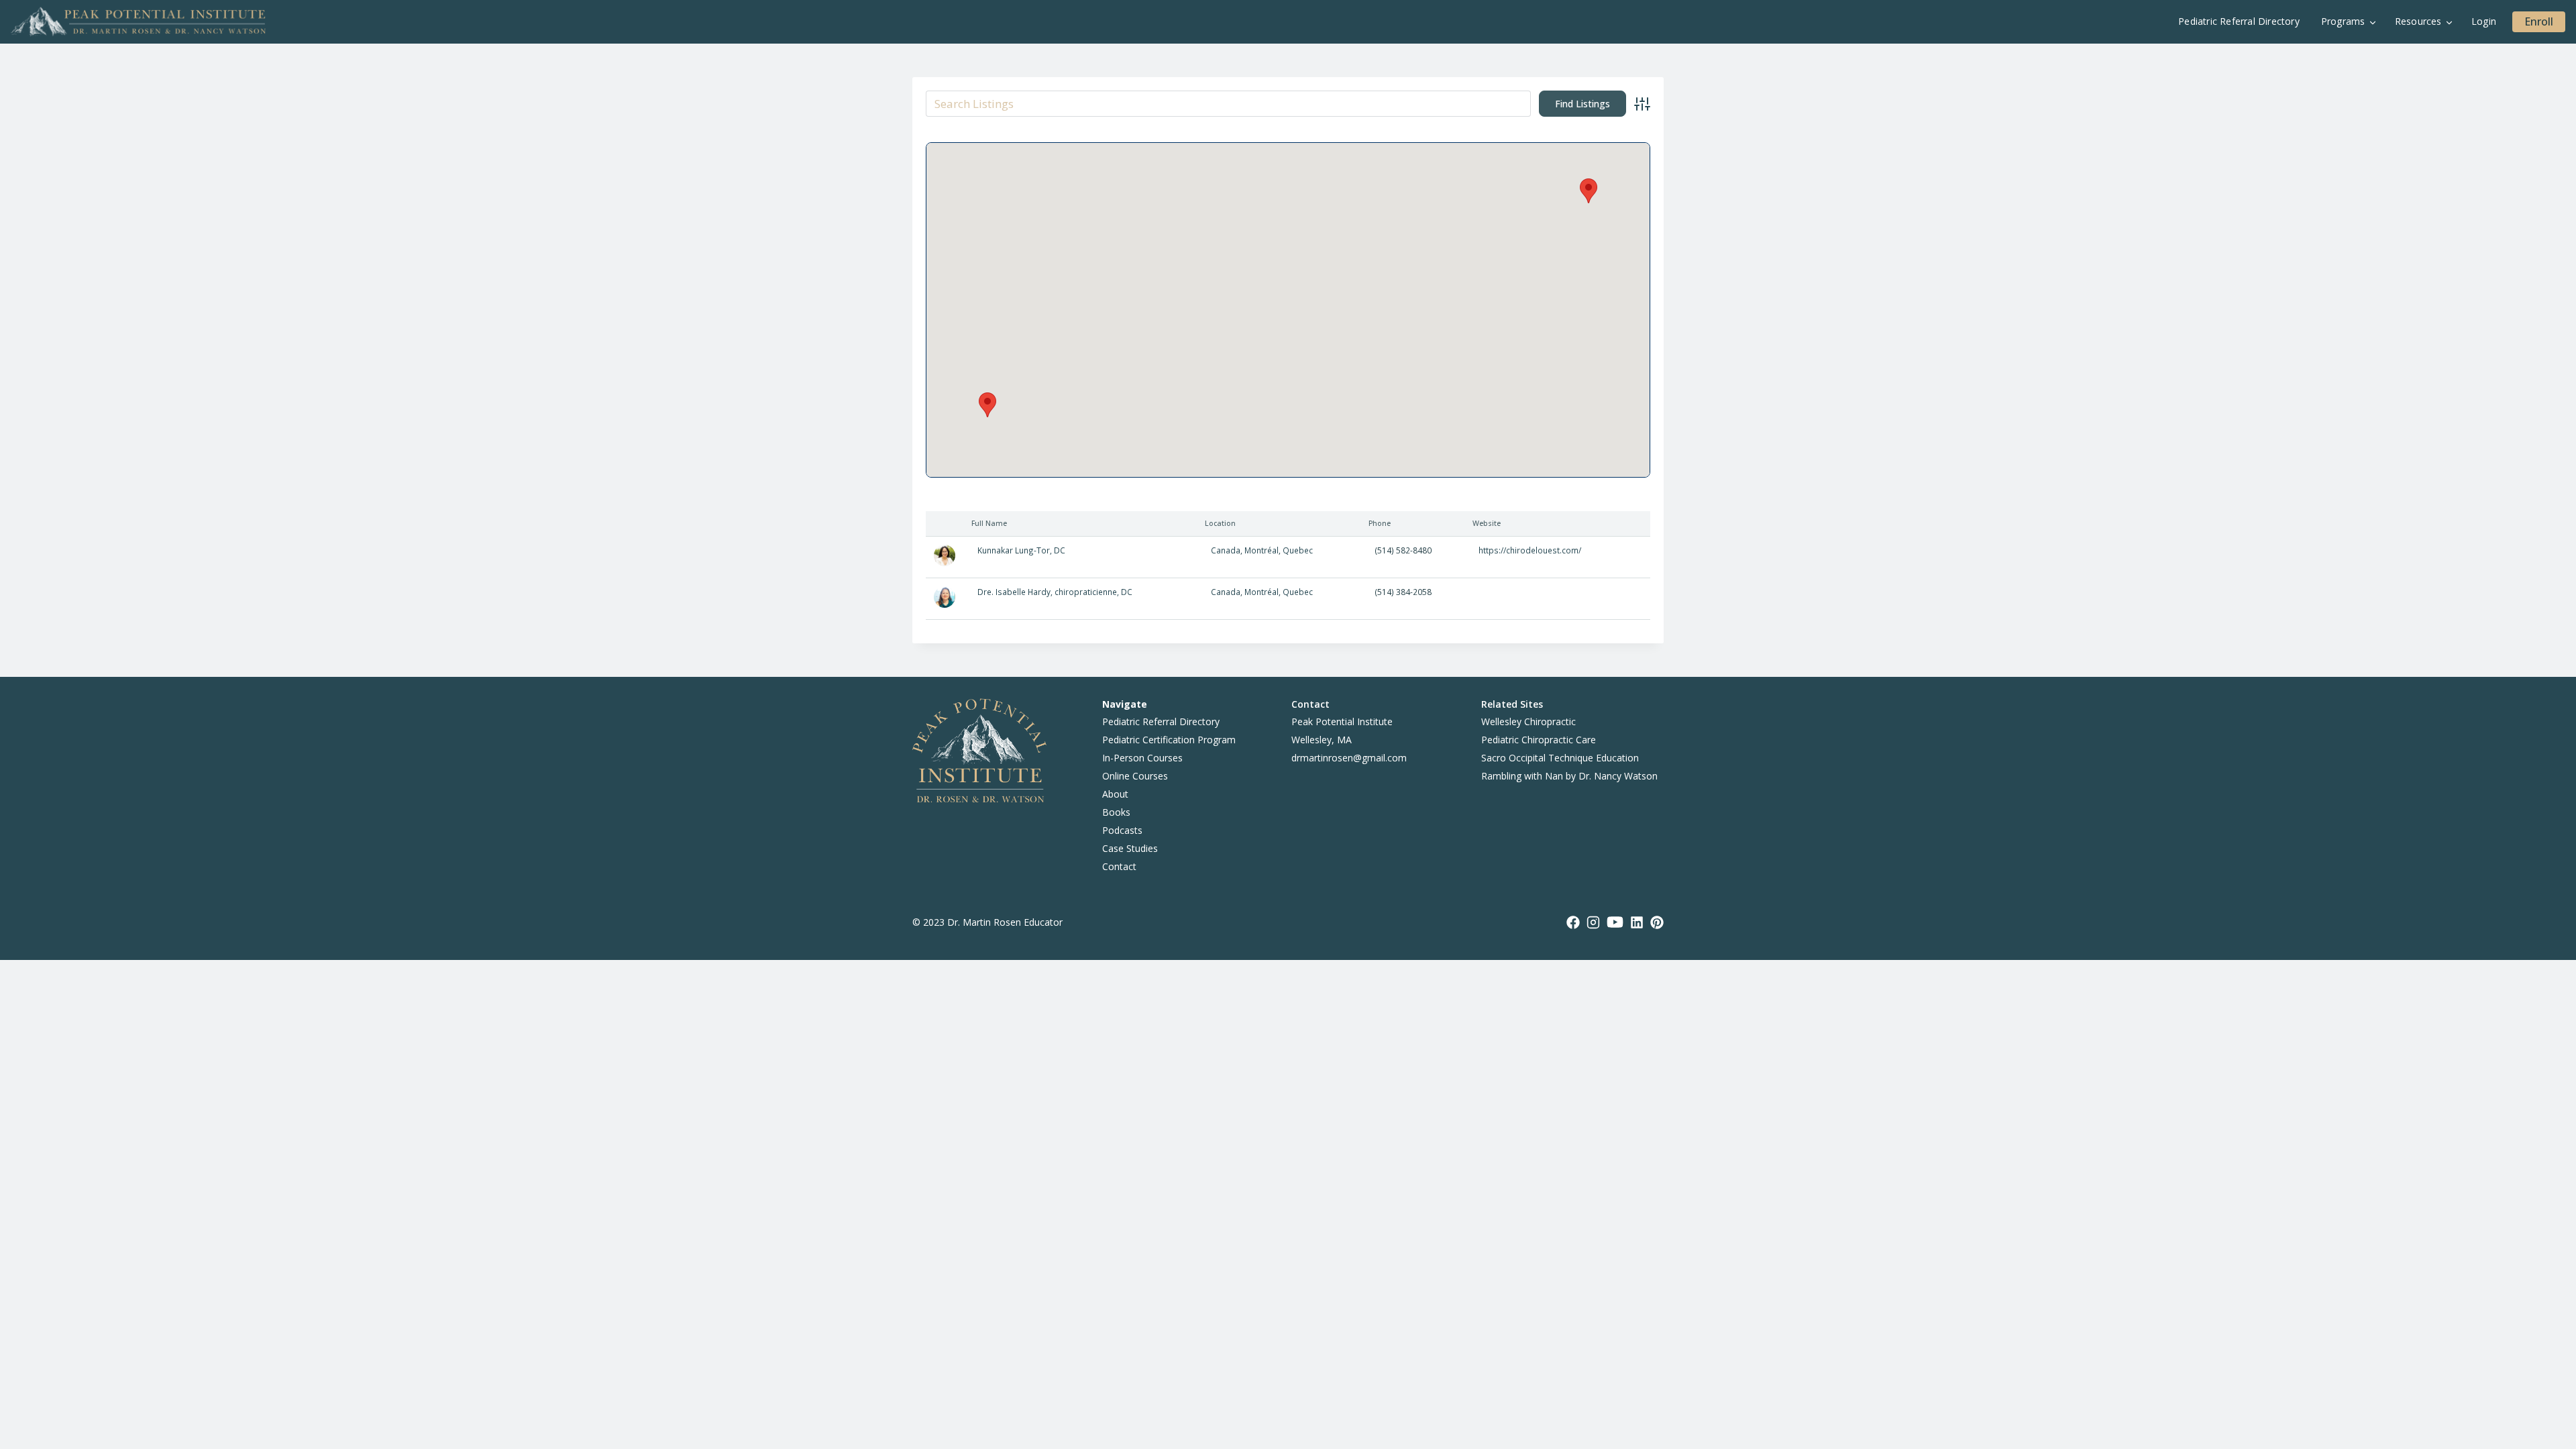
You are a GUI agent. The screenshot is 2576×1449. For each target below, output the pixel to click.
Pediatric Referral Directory (2239, 21)
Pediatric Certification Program (1169, 740)
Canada (1226, 550)
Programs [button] (2343, 21)
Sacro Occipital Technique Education (1560, 758)
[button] (987, 405)
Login (2484, 21)
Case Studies (1130, 848)
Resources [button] (2418, 21)
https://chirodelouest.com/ (1530, 550)
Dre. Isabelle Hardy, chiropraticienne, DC (1055, 592)
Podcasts (1122, 830)
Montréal (1262, 550)
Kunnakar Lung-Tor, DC (1021, 550)
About (1115, 794)
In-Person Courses (1142, 758)
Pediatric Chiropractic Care (1539, 740)
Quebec (1298, 550)
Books (1116, 812)
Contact (1119, 866)
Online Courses (1135, 776)
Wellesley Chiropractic (1528, 721)
